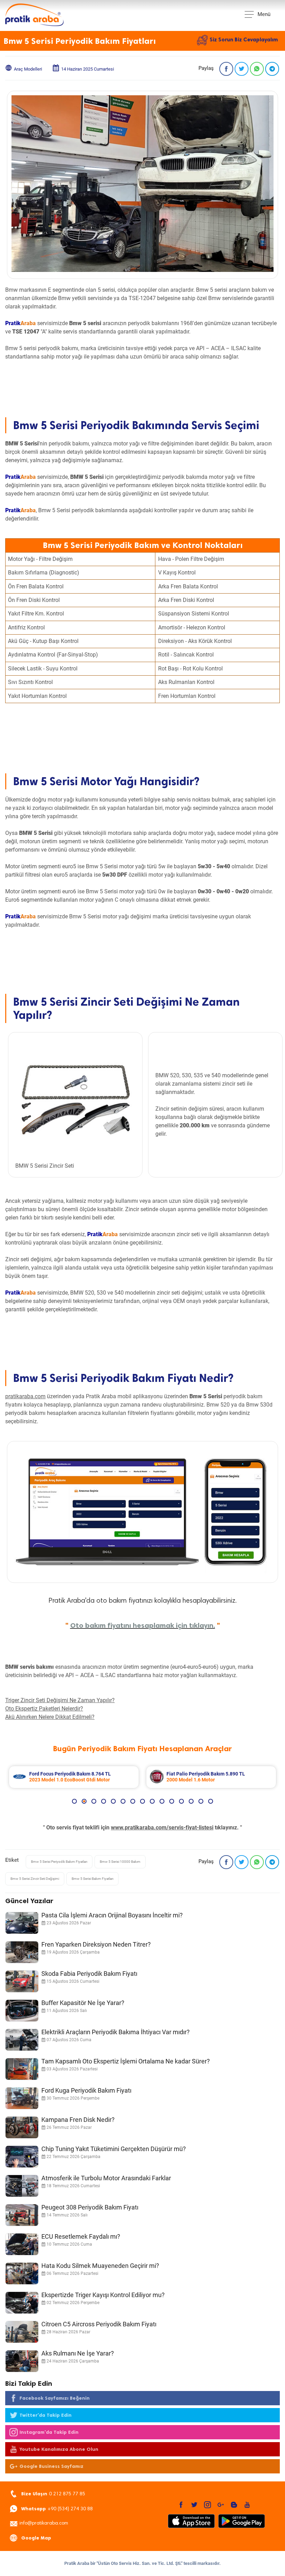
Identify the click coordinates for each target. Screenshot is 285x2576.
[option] (198, 1777)
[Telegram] (272, 69)
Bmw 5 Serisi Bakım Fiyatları (92, 1879)
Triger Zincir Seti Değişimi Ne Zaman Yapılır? (60, 1700)
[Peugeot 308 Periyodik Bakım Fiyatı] (22, 2215)
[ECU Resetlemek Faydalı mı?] (22, 2244)
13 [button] (191, 1801)
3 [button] (94, 1801)
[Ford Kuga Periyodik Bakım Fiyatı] (22, 2098)
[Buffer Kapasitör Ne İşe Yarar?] (22, 2011)
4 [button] (104, 1801)
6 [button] (123, 1801)
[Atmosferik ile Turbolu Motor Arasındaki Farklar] (22, 2186)
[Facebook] (226, 69)
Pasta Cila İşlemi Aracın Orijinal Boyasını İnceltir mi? (112, 1915)
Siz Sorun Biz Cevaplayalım (244, 40)
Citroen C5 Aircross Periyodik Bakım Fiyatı (99, 2324)
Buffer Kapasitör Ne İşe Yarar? (83, 2003)
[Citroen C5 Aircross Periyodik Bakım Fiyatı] (22, 2332)
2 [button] (84, 1801)
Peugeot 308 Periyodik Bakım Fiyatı (90, 2207)
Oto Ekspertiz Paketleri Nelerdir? (44, 1709)
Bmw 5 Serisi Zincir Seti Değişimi (35, 1879)
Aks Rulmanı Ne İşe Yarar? (78, 2353)
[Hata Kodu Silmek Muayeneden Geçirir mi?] (22, 2273)
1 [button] (74, 1801)
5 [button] (113, 1801)
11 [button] (172, 1801)
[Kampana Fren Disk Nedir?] (22, 2127)
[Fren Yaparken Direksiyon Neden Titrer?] (22, 1952)
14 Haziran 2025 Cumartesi (88, 69)
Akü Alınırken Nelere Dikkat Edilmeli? (50, 1717)
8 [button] (142, 1801)
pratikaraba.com (25, 1396)
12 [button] (181, 1801)
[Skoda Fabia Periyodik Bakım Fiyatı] (22, 1981)
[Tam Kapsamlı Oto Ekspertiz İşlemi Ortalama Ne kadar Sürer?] (22, 2069)
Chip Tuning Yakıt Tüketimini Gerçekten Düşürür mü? (114, 2149)
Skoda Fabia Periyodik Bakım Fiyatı (89, 1974)
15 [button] (211, 1801)
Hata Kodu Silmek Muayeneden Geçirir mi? (100, 2266)
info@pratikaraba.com (44, 2523)
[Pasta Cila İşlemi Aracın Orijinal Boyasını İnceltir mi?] (22, 1923)
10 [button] (162, 1801)
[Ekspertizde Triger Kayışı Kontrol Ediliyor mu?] (22, 2303)
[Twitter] (242, 69)
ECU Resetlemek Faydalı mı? (81, 2236)
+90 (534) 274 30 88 (57, 2509)
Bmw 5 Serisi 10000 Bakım (120, 1862)
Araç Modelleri (28, 69)
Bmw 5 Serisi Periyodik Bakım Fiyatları (59, 1862)
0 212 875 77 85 (53, 2494)
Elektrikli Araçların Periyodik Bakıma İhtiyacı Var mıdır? (116, 2032)
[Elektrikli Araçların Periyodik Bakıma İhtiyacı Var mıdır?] (22, 2040)
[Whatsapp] (257, 69)
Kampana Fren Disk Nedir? (78, 2120)
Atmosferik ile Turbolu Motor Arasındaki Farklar (106, 2178)
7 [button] (133, 1801)
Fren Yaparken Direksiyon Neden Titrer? (96, 1944)
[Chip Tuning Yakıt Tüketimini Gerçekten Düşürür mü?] (22, 2157)
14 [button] (201, 1801)
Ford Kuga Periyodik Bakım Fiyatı (86, 2090)
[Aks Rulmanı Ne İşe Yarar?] (22, 2361)
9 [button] (152, 1801)
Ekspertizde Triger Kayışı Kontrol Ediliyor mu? (103, 2295)
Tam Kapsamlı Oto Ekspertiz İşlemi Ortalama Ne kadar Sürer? (126, 2061)
